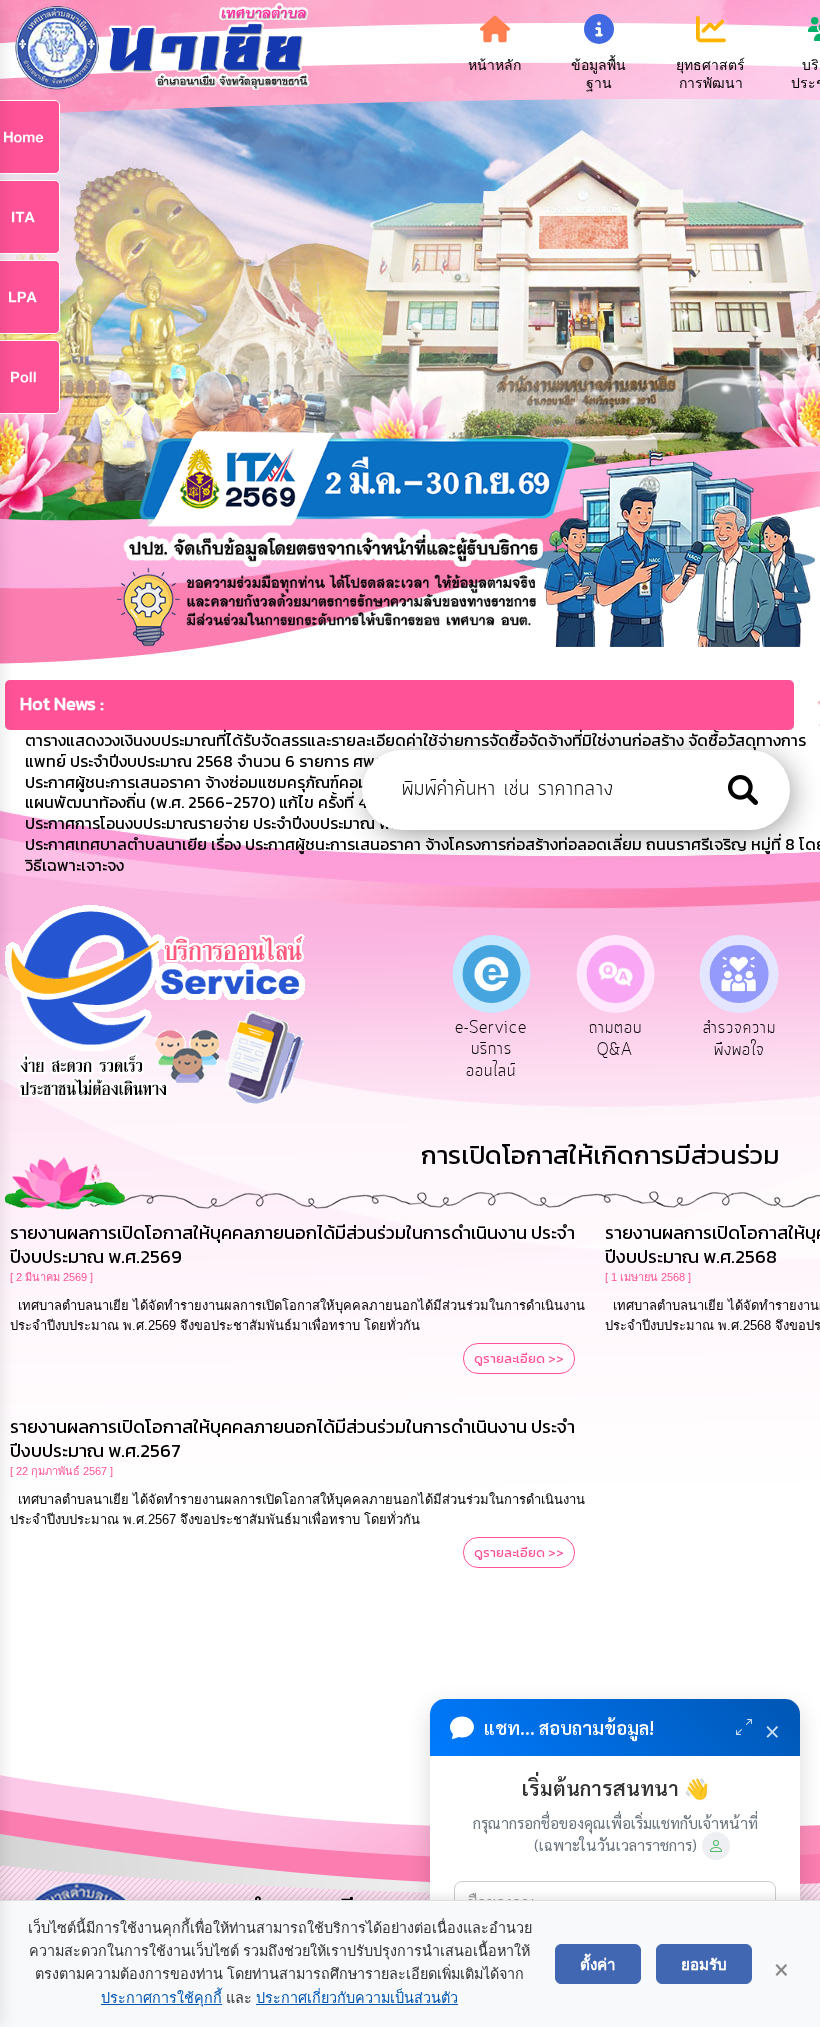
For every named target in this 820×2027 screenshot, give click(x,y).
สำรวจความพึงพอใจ (620, 1039)
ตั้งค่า (598, 1964)
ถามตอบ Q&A (497, 1039)
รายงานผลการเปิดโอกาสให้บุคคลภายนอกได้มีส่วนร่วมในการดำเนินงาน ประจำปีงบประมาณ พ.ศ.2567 (292, 1438)
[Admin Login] (716, 1846)
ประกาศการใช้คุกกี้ (161, 1998)
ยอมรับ (704, 1964)
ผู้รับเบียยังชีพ (744, 1039)
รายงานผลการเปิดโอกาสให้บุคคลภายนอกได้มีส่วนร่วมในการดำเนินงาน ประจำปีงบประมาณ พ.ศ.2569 (292, 1244)
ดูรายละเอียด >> (519, 1358)
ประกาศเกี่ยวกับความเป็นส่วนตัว (357, 1998)
